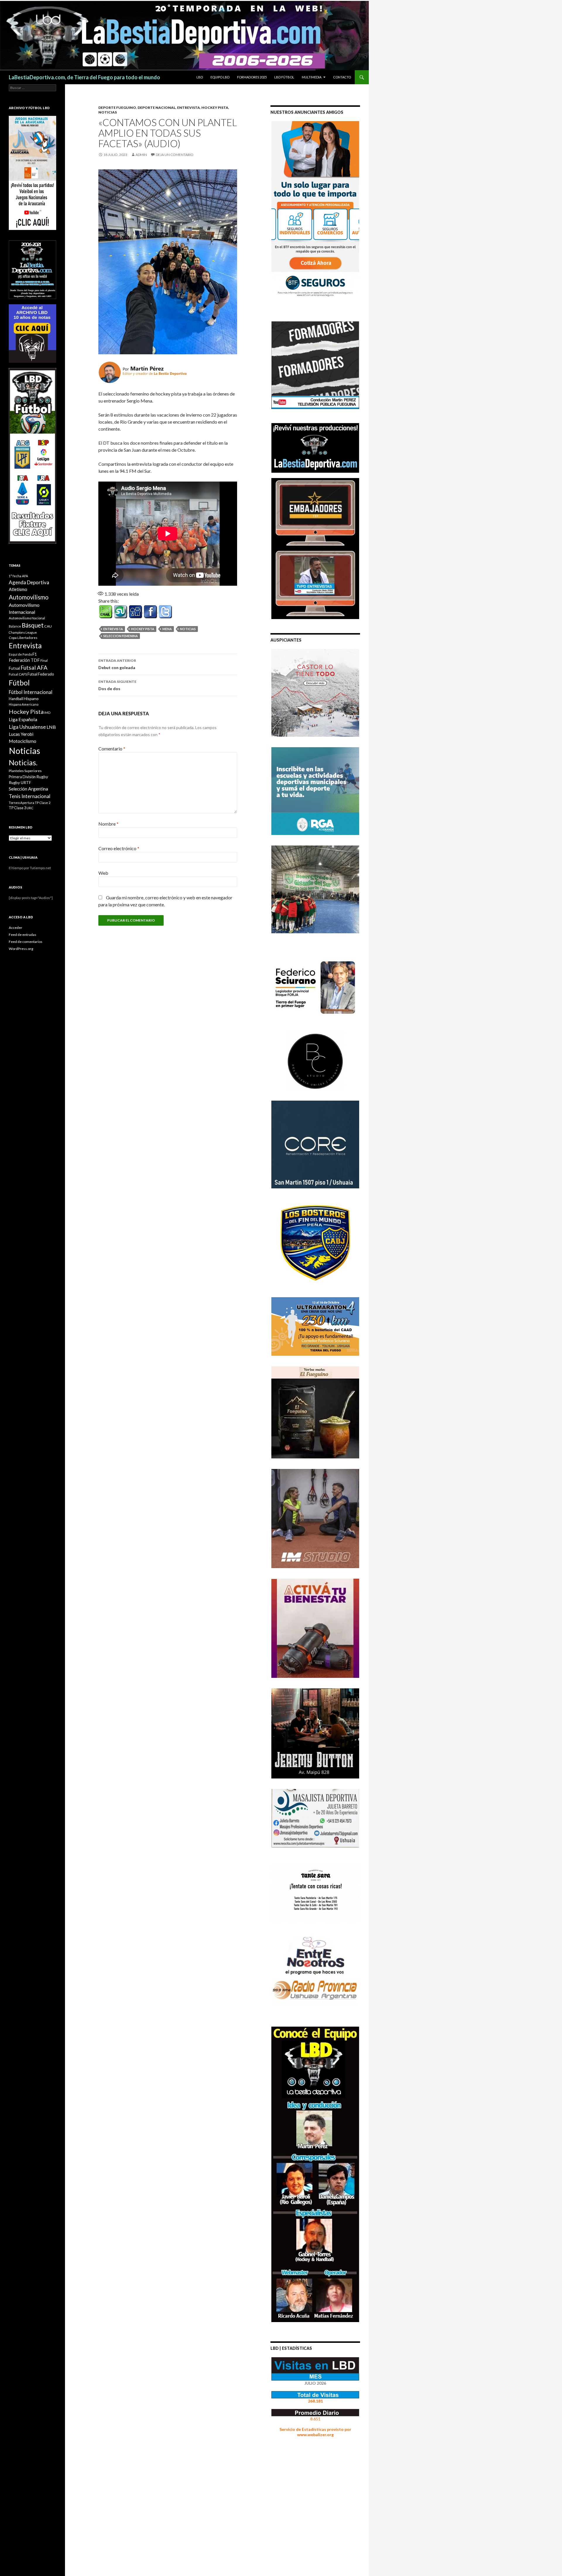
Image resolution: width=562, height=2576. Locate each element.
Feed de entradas (23, 935)
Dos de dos (117, 685)
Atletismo (18, 589)
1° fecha (15, 576)
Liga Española (23, 719)
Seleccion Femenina (121, 636)
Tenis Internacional (30, 796)
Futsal (14, 668)
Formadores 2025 (252, 77)
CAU (48, 626)
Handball (16, 699)
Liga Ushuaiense (27, 727)
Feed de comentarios (26, 942)
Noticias (188, 629)
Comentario (112, 749)
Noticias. (23, 762)
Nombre (108, 824)
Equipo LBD (220, 77)
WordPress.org (21, 949)
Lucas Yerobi (21, 734)
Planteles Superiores (25, 771)
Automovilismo (29, 597)
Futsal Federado (41, 674)
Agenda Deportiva (29, 582)
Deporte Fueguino (117, 108)
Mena (167, 629)
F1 (35, 654)
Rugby (42, 777)
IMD (47, 713)
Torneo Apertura (22, 803)
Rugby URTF (20, 783)
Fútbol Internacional (31, 692)
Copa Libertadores (23, 638)
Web (103, 873)
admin (141, 155)
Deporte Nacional (157, 108)
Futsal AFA (34, 667)
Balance (15, 626)
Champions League (23, 632)
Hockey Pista (215, 108)
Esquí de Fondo (20, 654)
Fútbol (19, 683)
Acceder (16, 928)
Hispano (31, 698)
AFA (25, 576)
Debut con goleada (117, 664)
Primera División (22, 777)
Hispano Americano (24, 704)
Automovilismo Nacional (27, 618)
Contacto (342, 77)
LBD (200, 77)
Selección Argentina (28, 789)
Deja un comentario (175, 155)
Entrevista (189, 108)
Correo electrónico (119, 848)
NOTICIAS (108, 112)
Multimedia (312, 77)
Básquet (33, 625)
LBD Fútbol (284, 77)
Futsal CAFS (18, 674)
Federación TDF (24, 660)
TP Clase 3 (17, 808)
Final (44, 660)
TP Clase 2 (43, 803)
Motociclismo (23, 741)
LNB (51, 727)
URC (30, 808)
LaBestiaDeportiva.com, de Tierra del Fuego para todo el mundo (84, 77)
